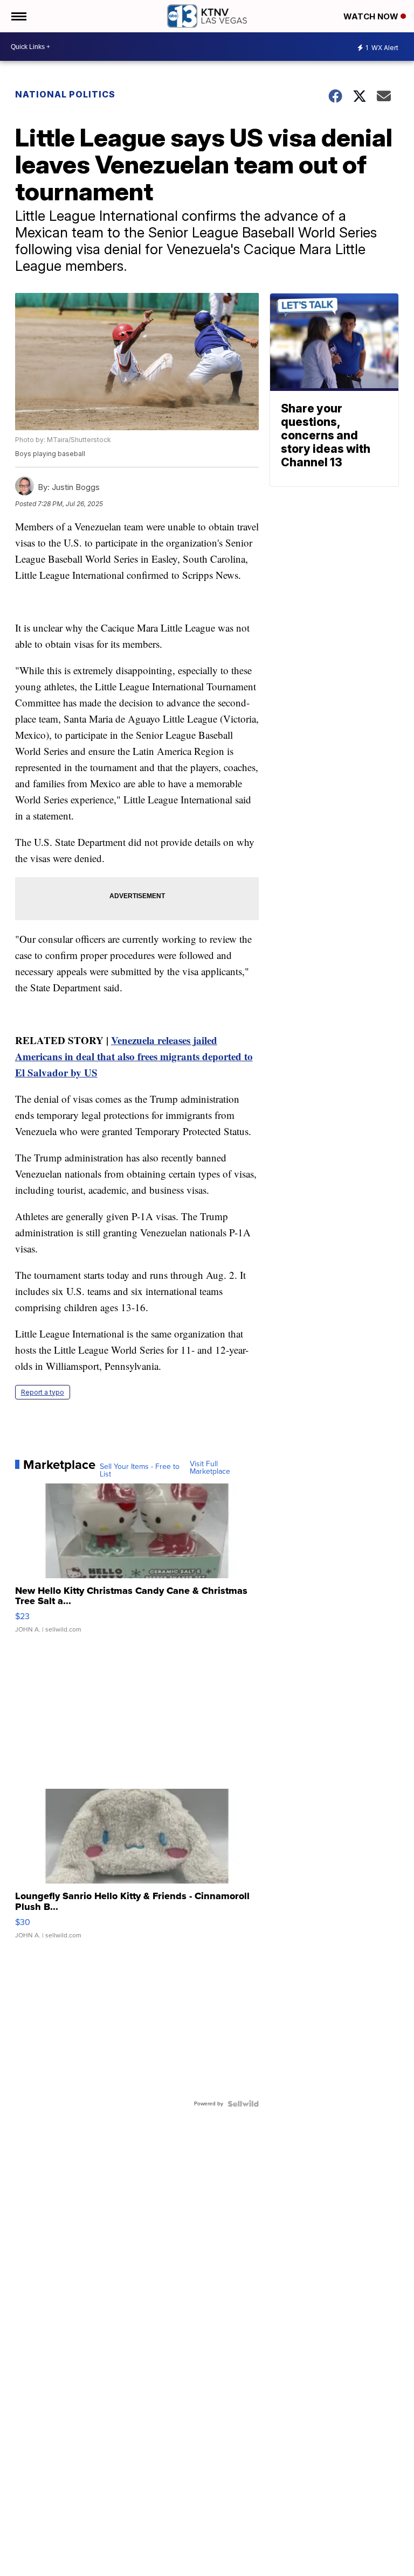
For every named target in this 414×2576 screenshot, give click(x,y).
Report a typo (43, 1392)
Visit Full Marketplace (210, 1468)
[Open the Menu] (18, 16)
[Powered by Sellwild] (243, 2104)
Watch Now (372, 16)
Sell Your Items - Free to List (140, 1471)
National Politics (65, 94)
